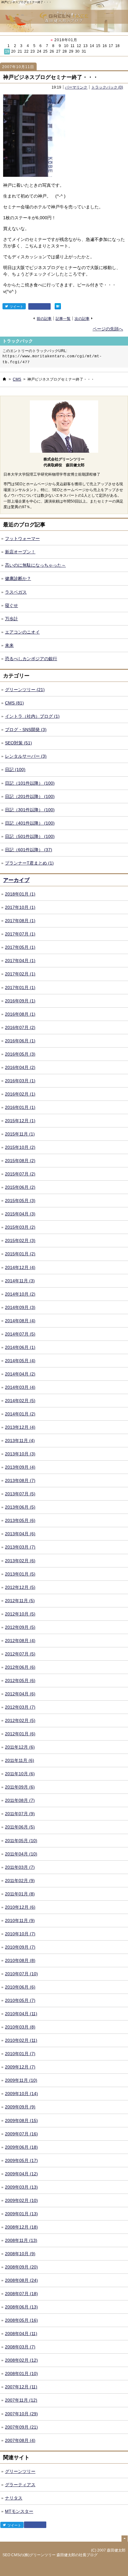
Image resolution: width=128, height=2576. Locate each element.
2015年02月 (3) (20, 1240)
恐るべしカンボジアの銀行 (31, 659)
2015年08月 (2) (20, 1161)
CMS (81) (14, 703)
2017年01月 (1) (20, 987)
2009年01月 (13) (21, 2214)
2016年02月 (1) (20, 1094)
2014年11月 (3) (20, 1281)
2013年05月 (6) (20, 1520)
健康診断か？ (18, 578)
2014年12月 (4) (20, 1267)
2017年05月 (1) (20, 947)
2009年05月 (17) (21, 2160)
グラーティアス (20, 2485)
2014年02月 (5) (20, 1401)
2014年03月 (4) (20, 1387)
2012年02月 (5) (20, 1720)
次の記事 (82, 318)
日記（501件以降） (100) (30, 836)
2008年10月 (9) (20, 2254)
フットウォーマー (22, 538)
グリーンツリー (20, 2471)
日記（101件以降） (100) (30, 783)
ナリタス (14, 2498)
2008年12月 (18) (21, 2227)
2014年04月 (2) (20, 1374)
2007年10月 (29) (21, 2414)
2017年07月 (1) (20, 934)
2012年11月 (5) (20, 1601)
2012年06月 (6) (20, 1667)
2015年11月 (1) (20, 1134)
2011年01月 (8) (20, 1894)
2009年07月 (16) (21, 2134)
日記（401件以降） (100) (30, 823)
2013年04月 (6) (20, 1534)
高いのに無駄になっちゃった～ (35, 565)
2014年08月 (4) (20, 1321)
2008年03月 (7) (20, 2347)
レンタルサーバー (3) (26, 756)
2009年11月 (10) (21, 2080)
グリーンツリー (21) (25, 690)
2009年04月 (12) (21, 2174)
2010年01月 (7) (20, 2054)
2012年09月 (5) (20, 1627)
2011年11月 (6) (20, 1760)
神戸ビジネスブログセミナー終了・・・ (51, 77)
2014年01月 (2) (20, 1414)
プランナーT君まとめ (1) (29, 863)
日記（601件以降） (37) (29, 850)
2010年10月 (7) (20, 1934)
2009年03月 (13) (21, 2187)
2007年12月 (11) (21, 2387)
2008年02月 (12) (21, 2360)
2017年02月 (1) (20, 974)
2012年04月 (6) (20, 1694)
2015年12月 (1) (20, 1121)
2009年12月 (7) (20, 2067)
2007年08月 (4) (20, 2440)
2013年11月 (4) (20, 1441)
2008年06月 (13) (21, 2307)
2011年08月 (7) (20, 1800)
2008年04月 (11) (21, 2334)
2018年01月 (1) (20, 894)
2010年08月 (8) (20, 1960)
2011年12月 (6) (20, 1747)
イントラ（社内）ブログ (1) (32, 716)
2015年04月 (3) (20, 1214)
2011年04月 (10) (21, 1854)
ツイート (16, 307)
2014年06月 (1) (20, 1347)
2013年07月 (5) (20, 1494)
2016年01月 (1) (20, 1107)
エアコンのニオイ (22, 632)
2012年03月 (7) (20, 1707)
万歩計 (11, 619)
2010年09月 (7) (20, 1947)
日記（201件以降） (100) (30, 796)
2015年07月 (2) (20, 1174)
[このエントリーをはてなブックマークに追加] (58, 306)
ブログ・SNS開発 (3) (26, 730)
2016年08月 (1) (20, 1014)
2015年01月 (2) (20, 1254)
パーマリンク (76, 87)
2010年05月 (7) (20, 2000)
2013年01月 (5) (20, 1574)
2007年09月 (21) (21, 2427)
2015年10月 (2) (20, 1147)
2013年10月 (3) (20, 1454)
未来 (9, 645)
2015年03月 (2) (20, 1227)
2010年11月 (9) (20, 1920)
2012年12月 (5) (20, 1587)
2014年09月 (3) (20, 1307)
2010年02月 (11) (21, 2040)
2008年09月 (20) (21, 2267)
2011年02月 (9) (20, 1881)
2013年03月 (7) (20, 1547)
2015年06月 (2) (20, 1187)
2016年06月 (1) (20, 1041)
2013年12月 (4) (20, 1427)
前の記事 (44, 318)
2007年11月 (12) (21, 2400)
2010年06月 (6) (20, 1987)
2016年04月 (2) (20, 1067)
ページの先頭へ (108, 329)
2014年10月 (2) (20, 1294)
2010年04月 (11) (21, 2014)
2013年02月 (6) (20, 1561)
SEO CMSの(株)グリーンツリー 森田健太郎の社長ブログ (50, 2555)
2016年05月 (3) (20, 1054)
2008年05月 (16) (21, 2320)
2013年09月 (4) (20, 1467)
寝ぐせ (11, 605)
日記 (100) (15, 769)
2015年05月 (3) (20, 1201)
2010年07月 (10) (21, 1974)
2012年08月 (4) (20, 1641)
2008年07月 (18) (21, 2294)
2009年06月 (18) (21, 2147)
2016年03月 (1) (20, 1081)
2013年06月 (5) (20, 1507)
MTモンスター (19, 2511)
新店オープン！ (20, 552)
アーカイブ (16, 880)
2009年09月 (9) (20, 2107)
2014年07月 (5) (20, 1334)
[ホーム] (4, 379)
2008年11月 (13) (21, 2240)
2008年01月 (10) (21, 2373)
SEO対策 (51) (18, 743)
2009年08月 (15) (21, 2121)
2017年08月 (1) (20, 921)
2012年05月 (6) (20, 1680)
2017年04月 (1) (20, 961)
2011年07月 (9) (20, 1814)
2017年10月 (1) (20, 907)
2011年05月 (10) (21, 1841)
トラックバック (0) (107, 87)
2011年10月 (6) (20, 1774)
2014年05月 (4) (20, 1361)
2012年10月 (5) (20, 1614)
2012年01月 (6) (20, 1734)
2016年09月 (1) (20, 1001)
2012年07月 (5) (20, 1654)
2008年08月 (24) (21, 2280)
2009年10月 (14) (21, 2094)
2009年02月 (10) (21, 2200)
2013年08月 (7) (20, 1480)
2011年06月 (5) (20, 1827)
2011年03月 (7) (20, 1867)
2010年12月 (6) (20, 1907)
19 (7, 51)
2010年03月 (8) (20, 2027)
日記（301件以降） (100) (30, 810)
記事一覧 (63, 318)
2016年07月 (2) (20, 1027)
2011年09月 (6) (20, 1787)
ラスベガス (16, 592)
